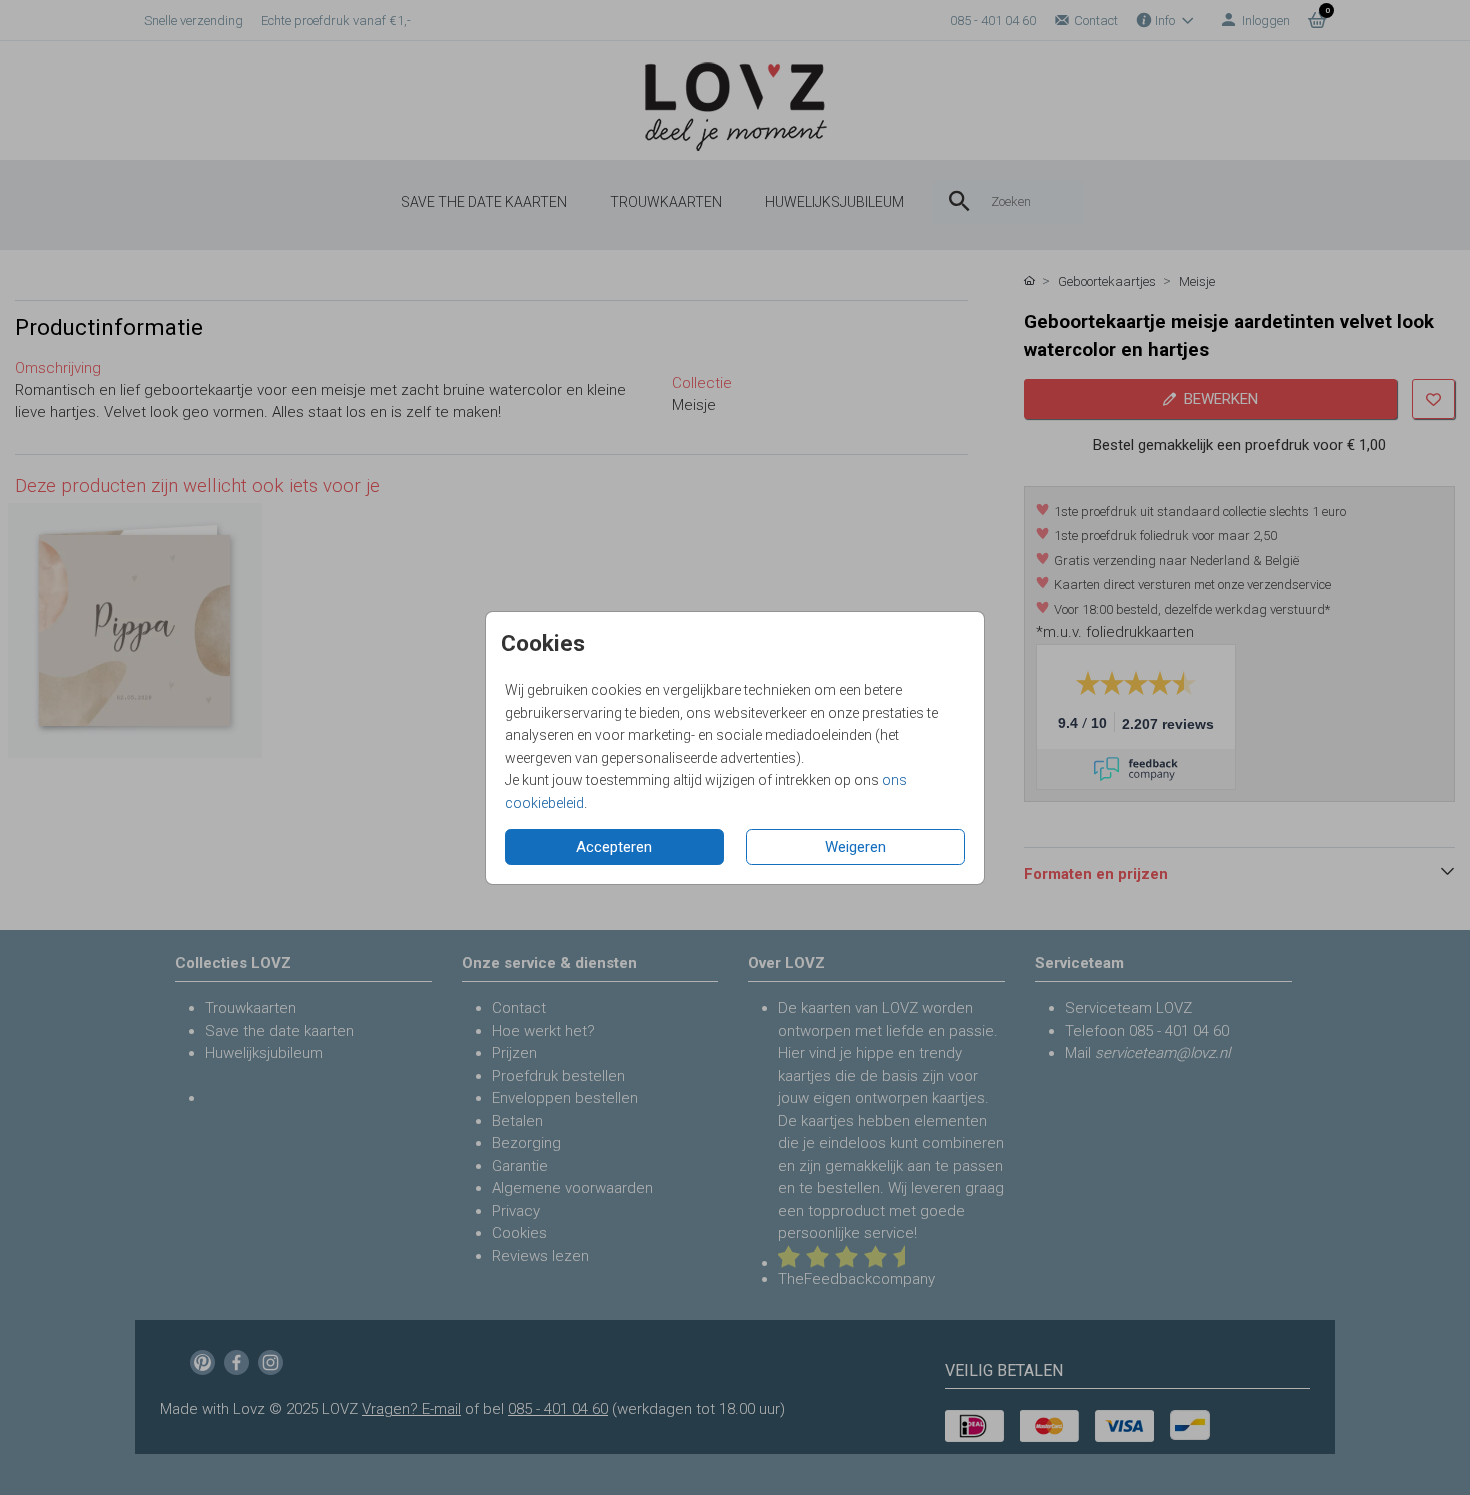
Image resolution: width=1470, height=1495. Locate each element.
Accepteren (614, 847)
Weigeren (855, 847)
